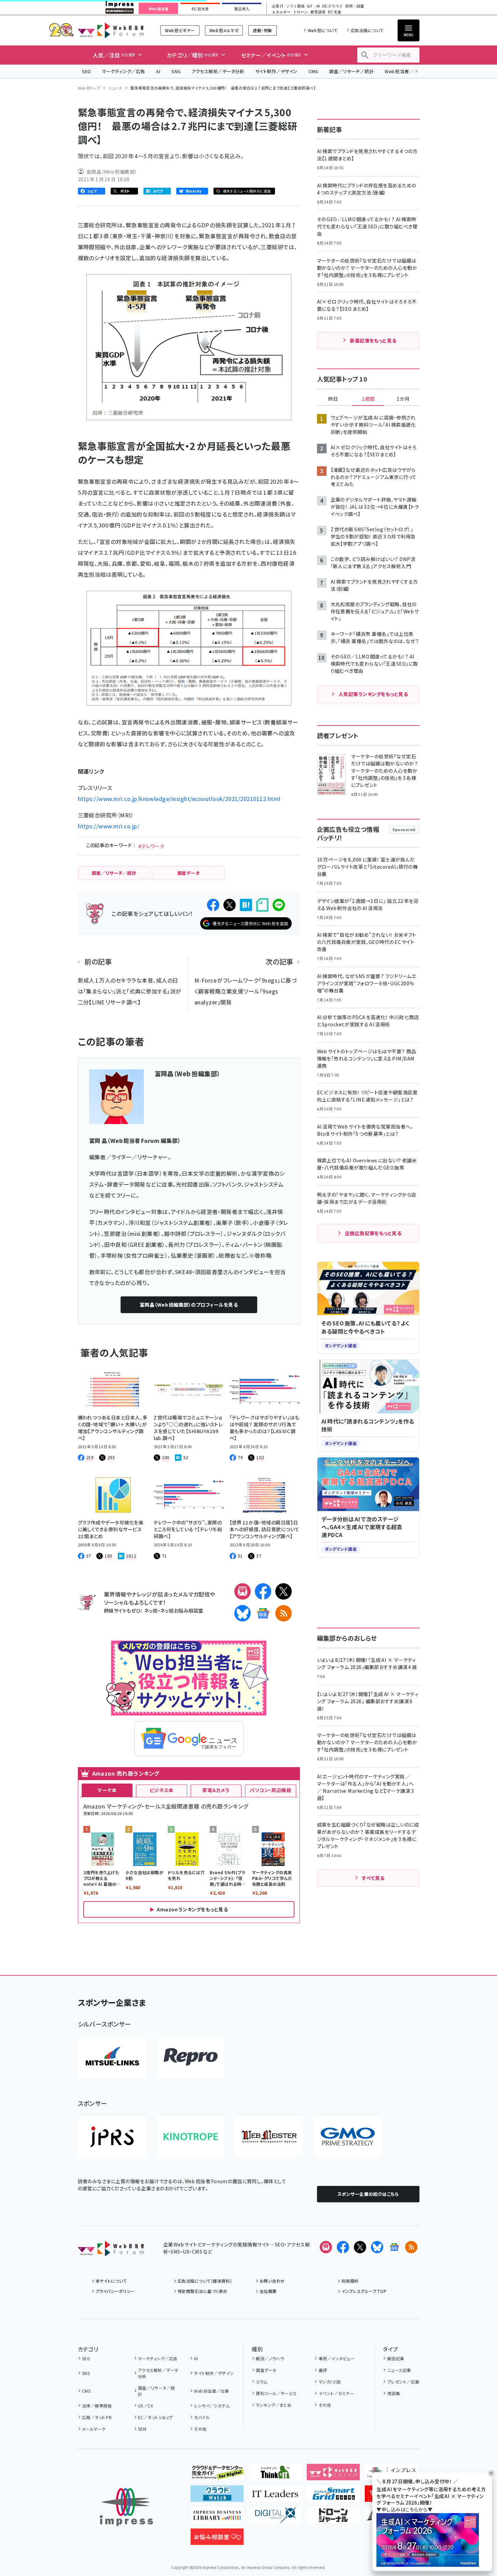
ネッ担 (151, 1610)
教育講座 (318, 12)
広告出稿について (367, 30)
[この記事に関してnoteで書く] (262, 905)
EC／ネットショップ (155, 2417)
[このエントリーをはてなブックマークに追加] (246, 905)
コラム (261, 2382)
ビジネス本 (162, 1790)
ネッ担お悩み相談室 (182, 1610)
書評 (323, 2370)
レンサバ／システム (212, 2406)
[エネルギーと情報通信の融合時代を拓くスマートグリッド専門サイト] (333, 2496)
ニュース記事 (399, 2370)
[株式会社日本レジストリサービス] (112, 2137)
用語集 (394, 2393)
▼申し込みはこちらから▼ (404, 2509)
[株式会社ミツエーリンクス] (112, 2057)
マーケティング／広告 (124, 71)
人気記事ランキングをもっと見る (373, 694)
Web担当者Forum (111, 30)
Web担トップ (89, 88)
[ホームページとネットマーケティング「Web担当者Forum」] (333, 2475)
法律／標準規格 (97, 2406)
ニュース (115, 88)
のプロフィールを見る (189, 1305)
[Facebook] (263, 1591)
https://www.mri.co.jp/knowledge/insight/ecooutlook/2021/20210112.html (179, 799)
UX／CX (146, 2406)
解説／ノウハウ (270, 2358)
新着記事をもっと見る (373, 341)
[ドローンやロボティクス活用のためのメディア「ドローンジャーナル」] (333, 2518)
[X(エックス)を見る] (360, 2247)
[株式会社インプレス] (126, 2507)
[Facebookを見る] (343, 2247)
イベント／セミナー (336, 2393)
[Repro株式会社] (191, 2057)
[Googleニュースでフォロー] (394, 2247)
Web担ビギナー (180, 30)
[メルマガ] (243, 1591)
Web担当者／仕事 (404, 71)
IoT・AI (313, 6)
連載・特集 (262, 30)
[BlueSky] (243, 1613)
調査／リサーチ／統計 (351, 71)
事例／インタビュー (337, 2358)
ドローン (301, 12)
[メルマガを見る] (326, 2247)
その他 (200, 2429)
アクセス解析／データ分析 (218, 71)
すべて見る (373, 1878)
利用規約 (350, 2281)
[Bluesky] (377, 2247)
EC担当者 (200, 9)
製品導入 (242, 9)
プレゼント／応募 (403, 2382)
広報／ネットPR (97, 2417)
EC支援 (334, 12)
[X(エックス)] (284, 1591)
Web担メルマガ (224, 30)
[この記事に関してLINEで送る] (279, 905)
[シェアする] (213, 905)
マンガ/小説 (330, 2382)
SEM (142, 2429)
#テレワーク (151, 846)
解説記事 (396, 2358)
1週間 (368, 399)
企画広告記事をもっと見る (373, 1233)
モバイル (202, 2417)
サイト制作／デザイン (276, 71)
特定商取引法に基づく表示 (203, 2291)
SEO (87, 71)
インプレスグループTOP (364, 2291)
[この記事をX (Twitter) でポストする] (230, 905)
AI (158, 71)
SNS (176, 71)
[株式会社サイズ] (269, 2137)
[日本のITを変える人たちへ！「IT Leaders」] (275, 2496)
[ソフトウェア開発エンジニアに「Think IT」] (275, 2475)
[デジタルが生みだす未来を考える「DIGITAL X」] (275, 2518)
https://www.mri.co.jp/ (109, 826)
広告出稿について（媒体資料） (205, 2281)
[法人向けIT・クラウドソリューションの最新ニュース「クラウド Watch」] (217, 2496)
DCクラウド (333, 6)
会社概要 (268, 2291)
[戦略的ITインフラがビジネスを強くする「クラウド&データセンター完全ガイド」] (217, 2475)
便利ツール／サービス (276, 2393)
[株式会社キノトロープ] (191, 2137)
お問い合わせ (272, 2281)
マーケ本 (107, 1790)
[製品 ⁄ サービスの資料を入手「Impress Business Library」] (217, 2518)
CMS (313, 71)
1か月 (403, 399)
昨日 (333, 399)
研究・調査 (355, 6)
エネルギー (281, 12)
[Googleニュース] (263, 1613)
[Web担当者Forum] (111, 2251)
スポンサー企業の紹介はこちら (368, 2194)
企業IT (278, 6)
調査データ (266, 2370)
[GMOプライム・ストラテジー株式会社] (348, 2137)
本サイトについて (111, 2281)
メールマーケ (94, 2429)
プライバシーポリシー (115, 2291)
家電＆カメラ (216, 1790)
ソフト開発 (295, 6)
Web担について (323, 30)
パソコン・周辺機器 (270, 1790)
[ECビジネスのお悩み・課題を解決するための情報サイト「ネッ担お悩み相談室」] (217, 2539)
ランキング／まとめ (274, 2405)
